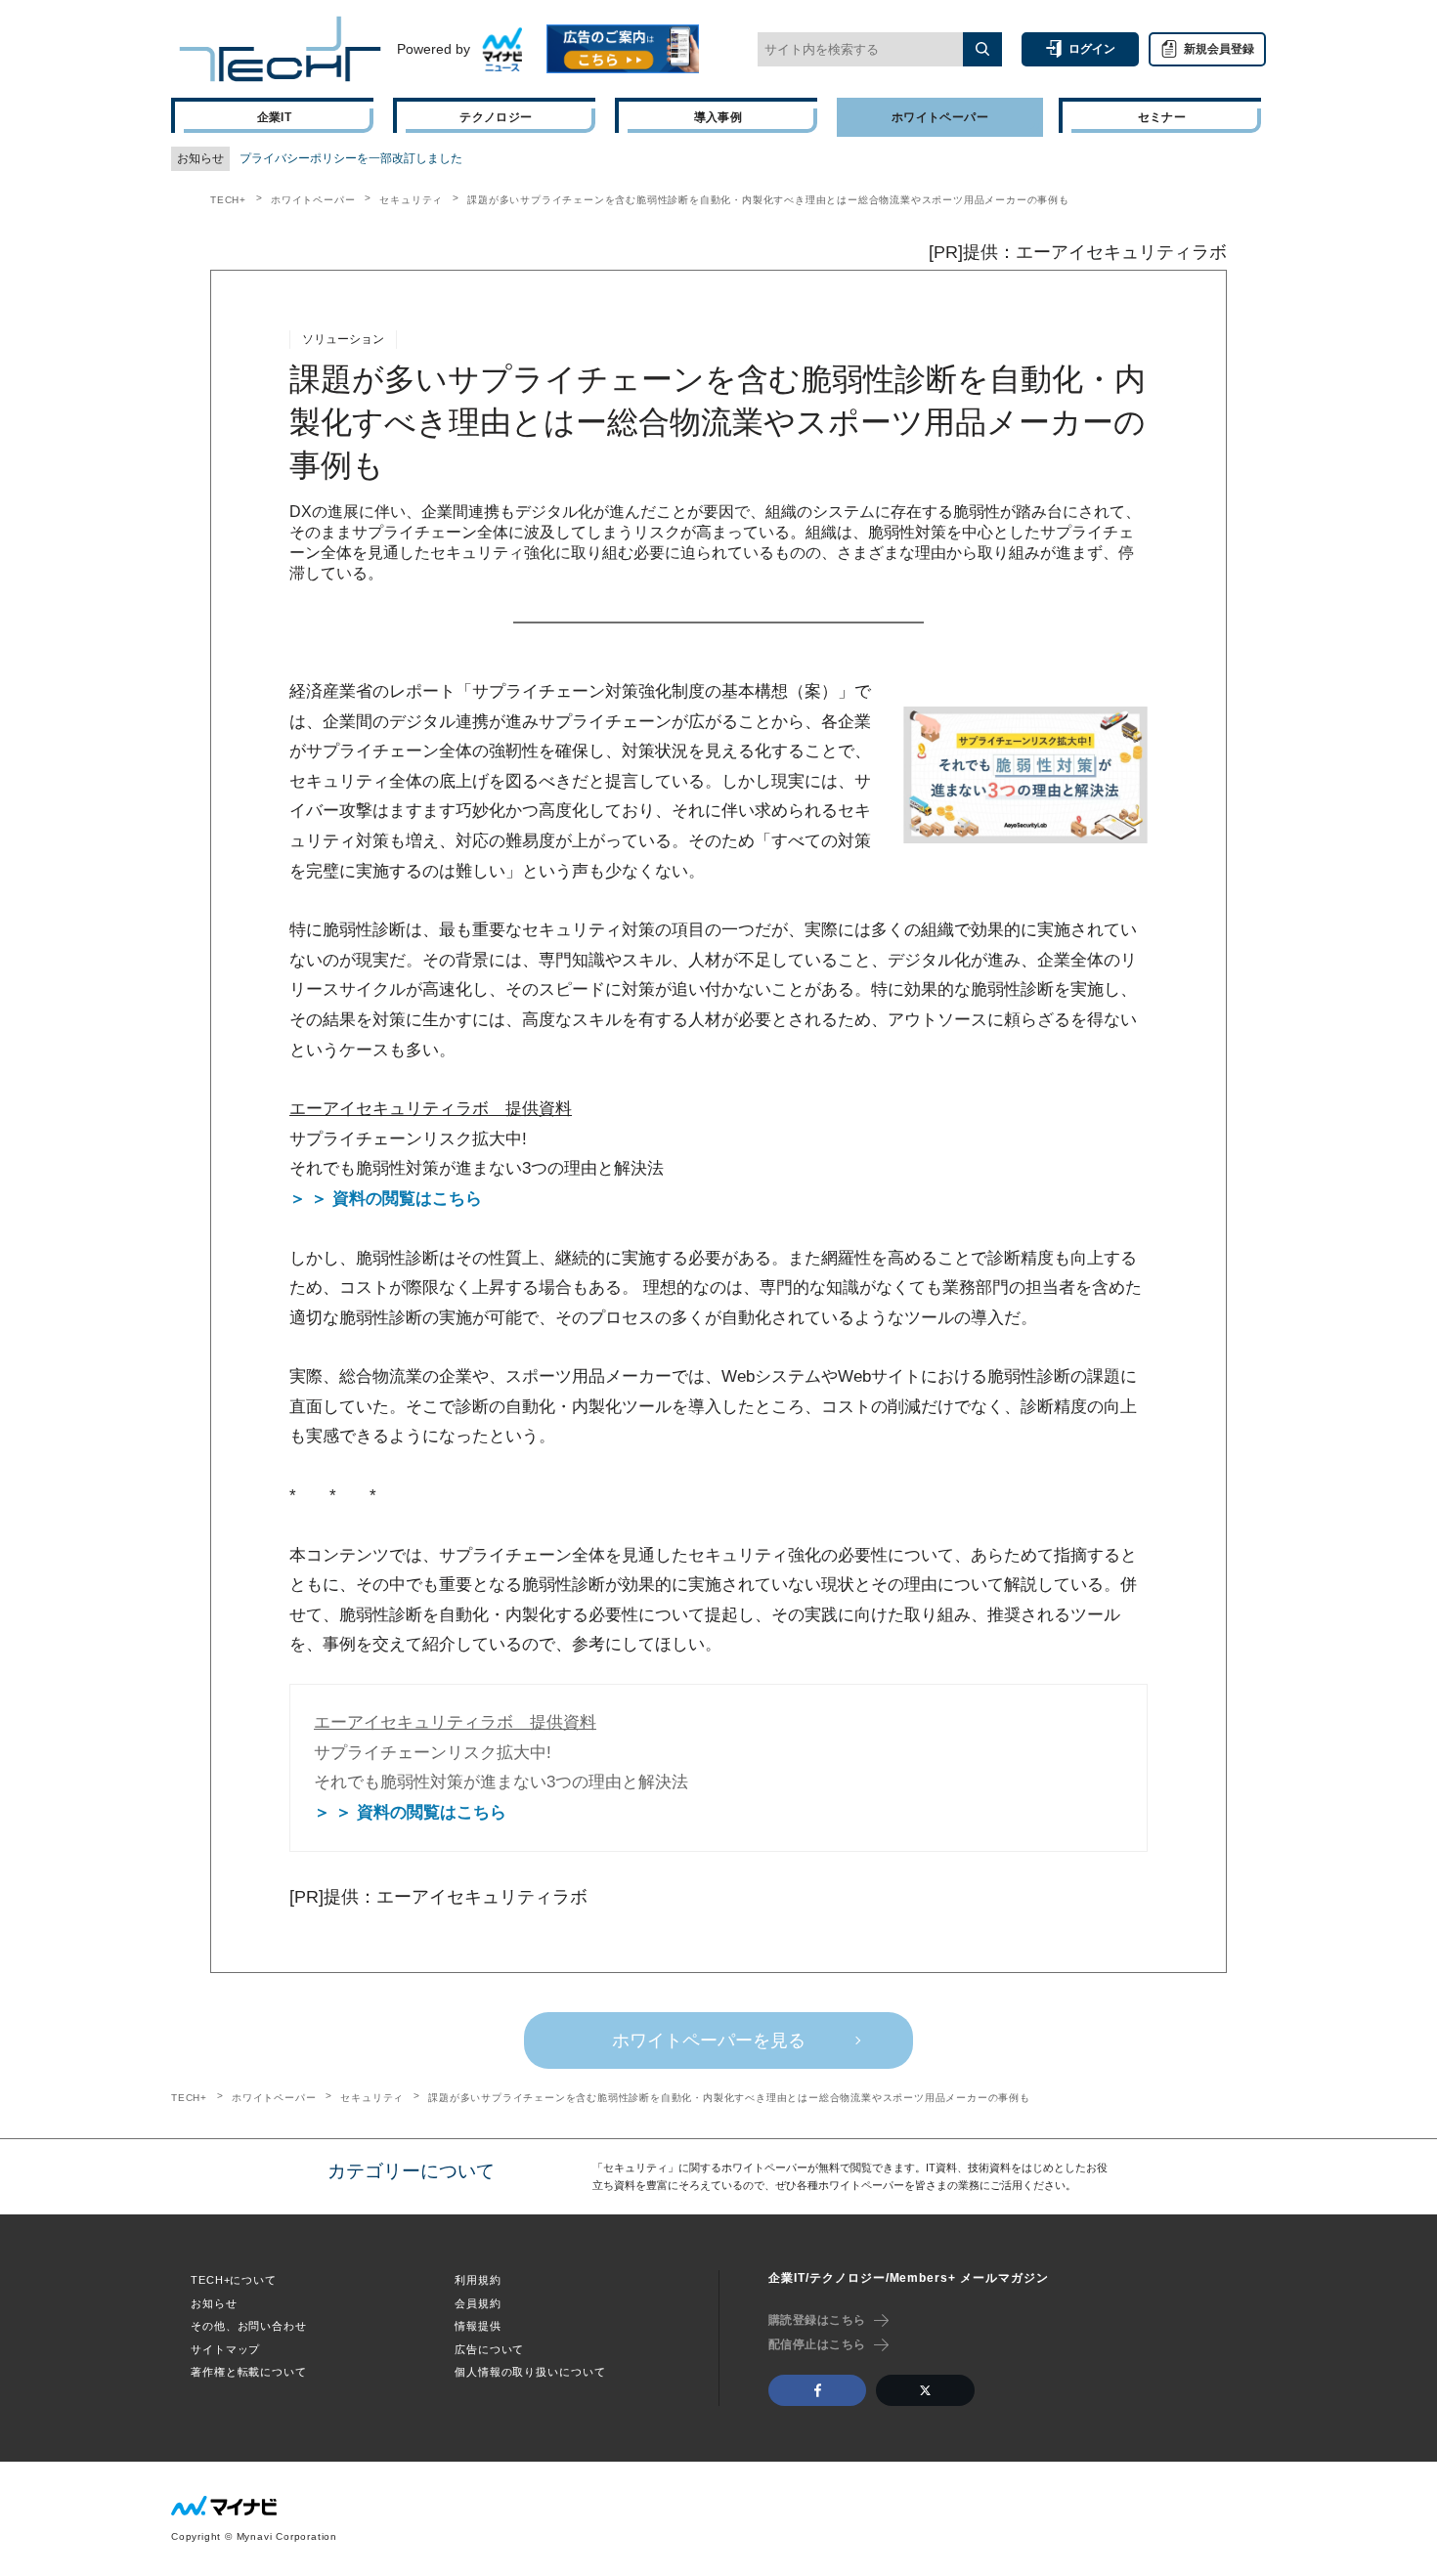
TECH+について (234, 2280)
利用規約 (478, 2280)
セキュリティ (411, 200)
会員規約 (478, 2303)
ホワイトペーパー (313, 200)
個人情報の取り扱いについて (530, 2372)
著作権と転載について (249, 2372)
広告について (489, 2349)
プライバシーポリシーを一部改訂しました (351, 158)
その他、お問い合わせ (249, 2326)
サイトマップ (225, 2349)
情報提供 (478, 2326)
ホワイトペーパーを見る (709, 2040)
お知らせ (214, 2303)
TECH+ (228, 200)
